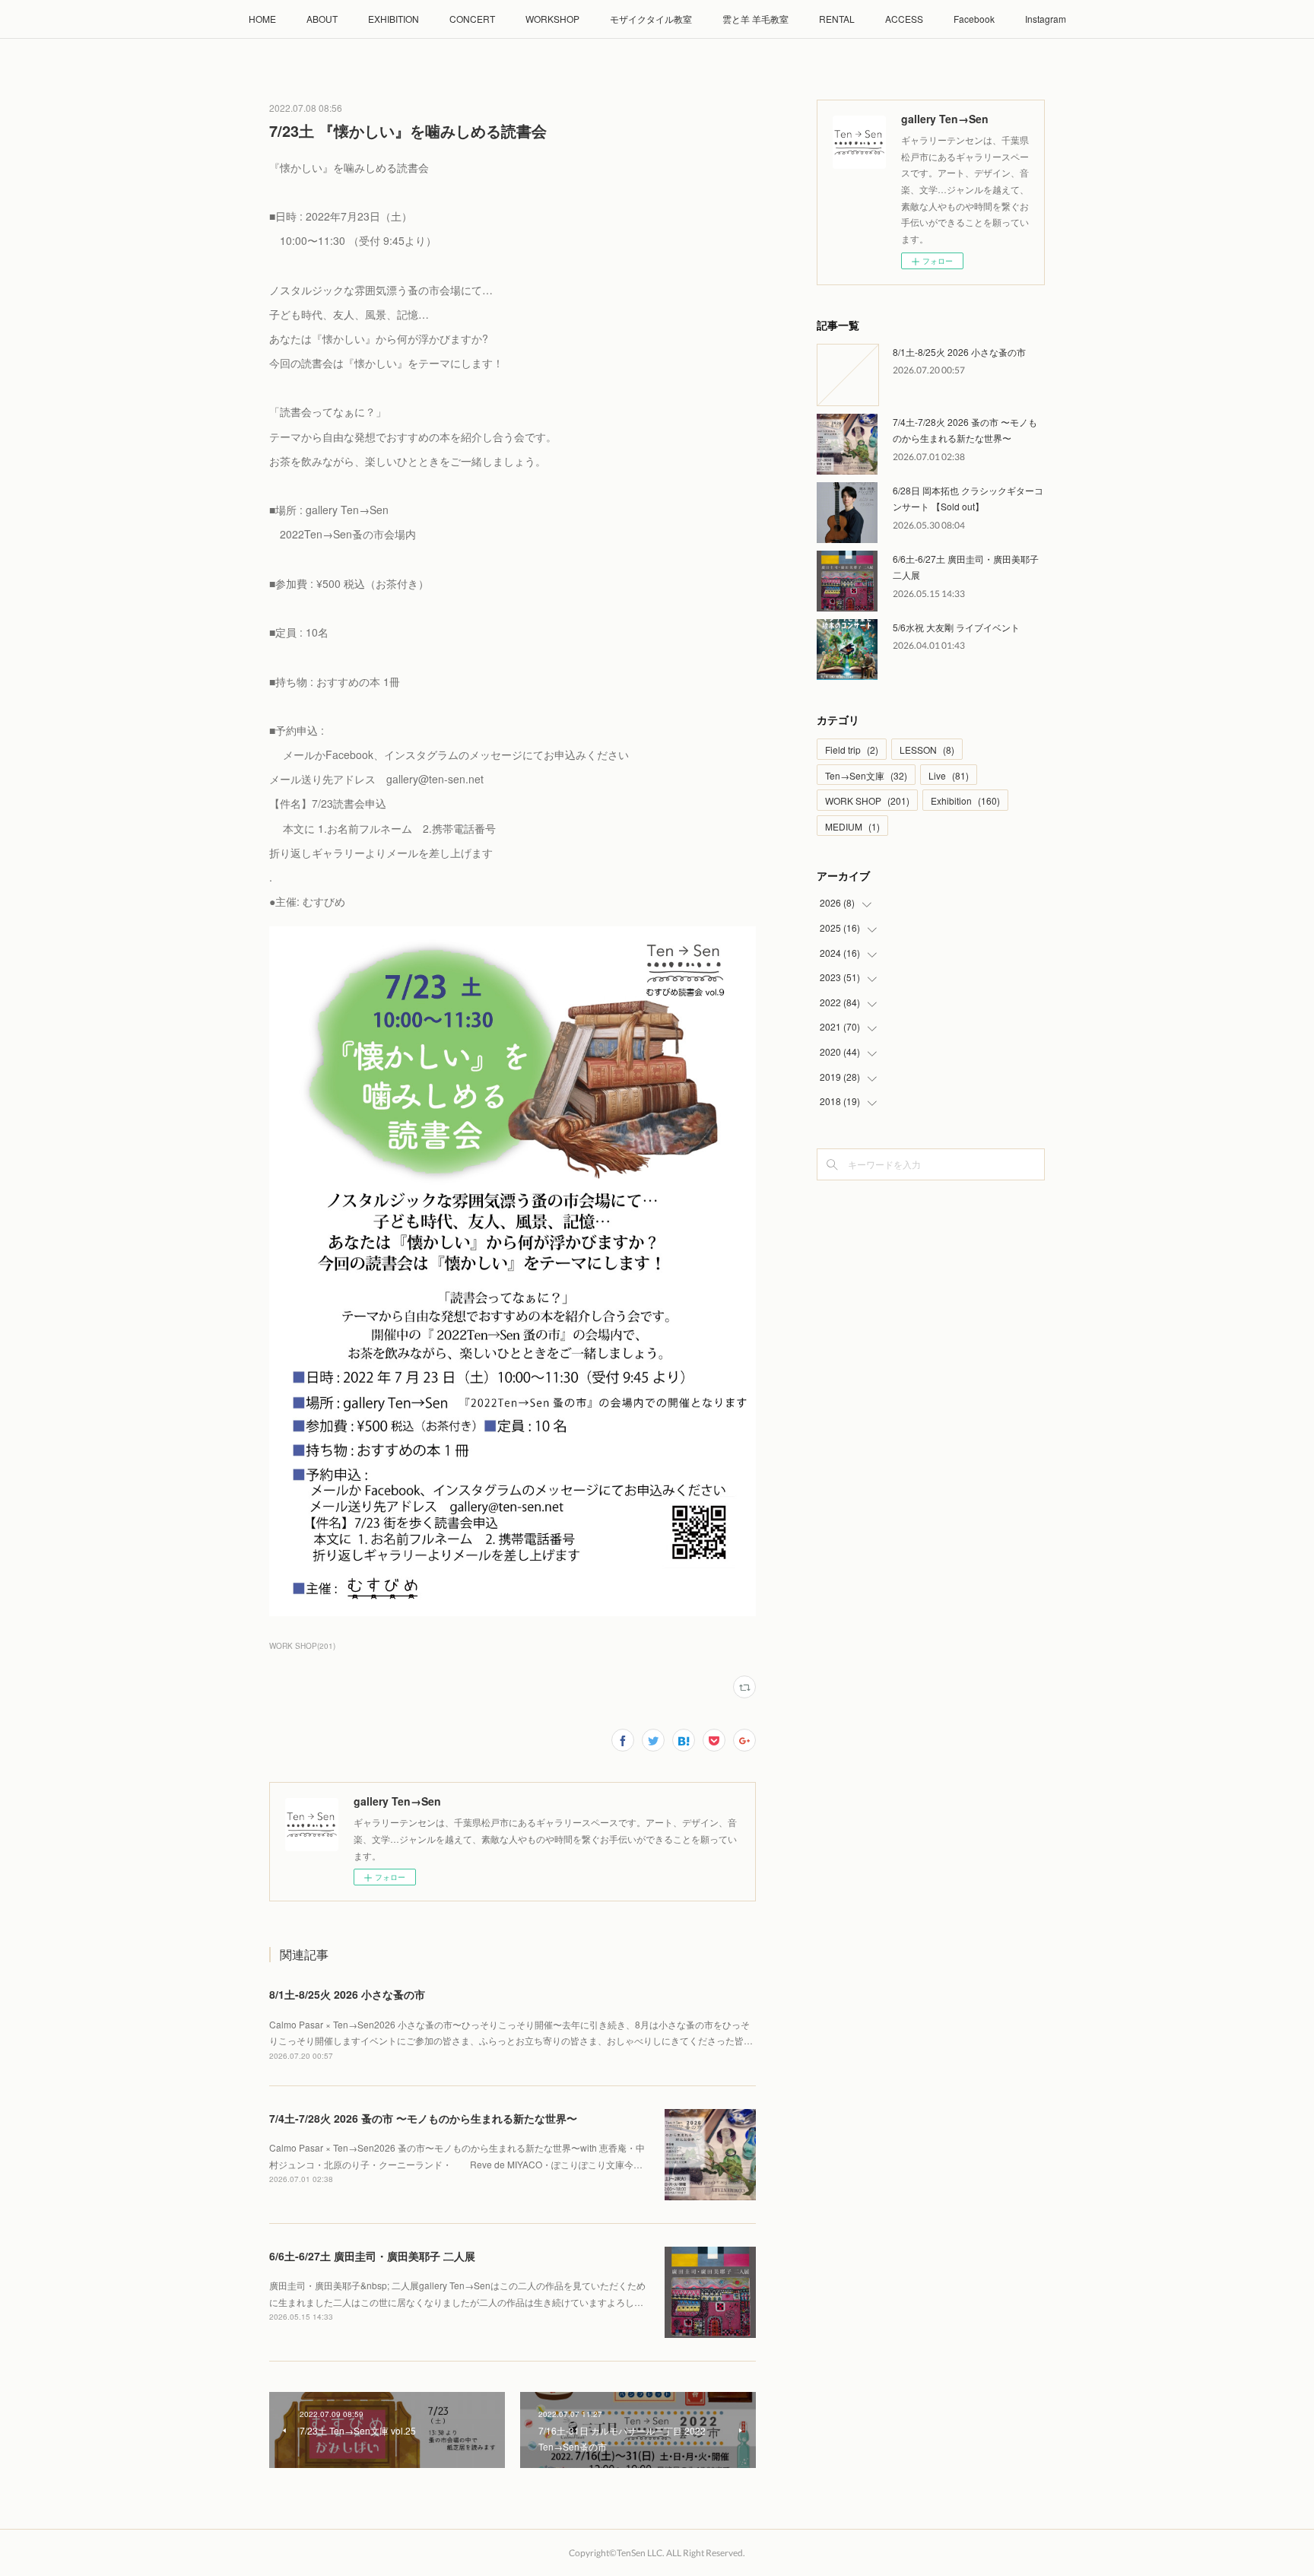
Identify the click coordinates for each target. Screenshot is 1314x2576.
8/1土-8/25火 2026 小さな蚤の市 (347, 1994)
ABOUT (322, 19)
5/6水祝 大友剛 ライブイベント (956, 627)
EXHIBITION (394, 19)
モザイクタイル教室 (651, 19)
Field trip (852, 750)
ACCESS (904, 19)
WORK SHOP (867, 800)
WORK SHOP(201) (302, 1646)
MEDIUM (852, 826)
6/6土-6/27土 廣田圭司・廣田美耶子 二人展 (372, 2256)
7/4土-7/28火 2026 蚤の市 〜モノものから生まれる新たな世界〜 (423, 2118)
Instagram (1046, 19)
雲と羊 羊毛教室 (755, 19)
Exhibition (965, 800)
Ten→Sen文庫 (866, 775)
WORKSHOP (552, 19)
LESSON (927, 750)
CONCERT (472, 19)
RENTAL (837, 19)
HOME (262, 19)
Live (949, 775)
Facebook (974, 19)
